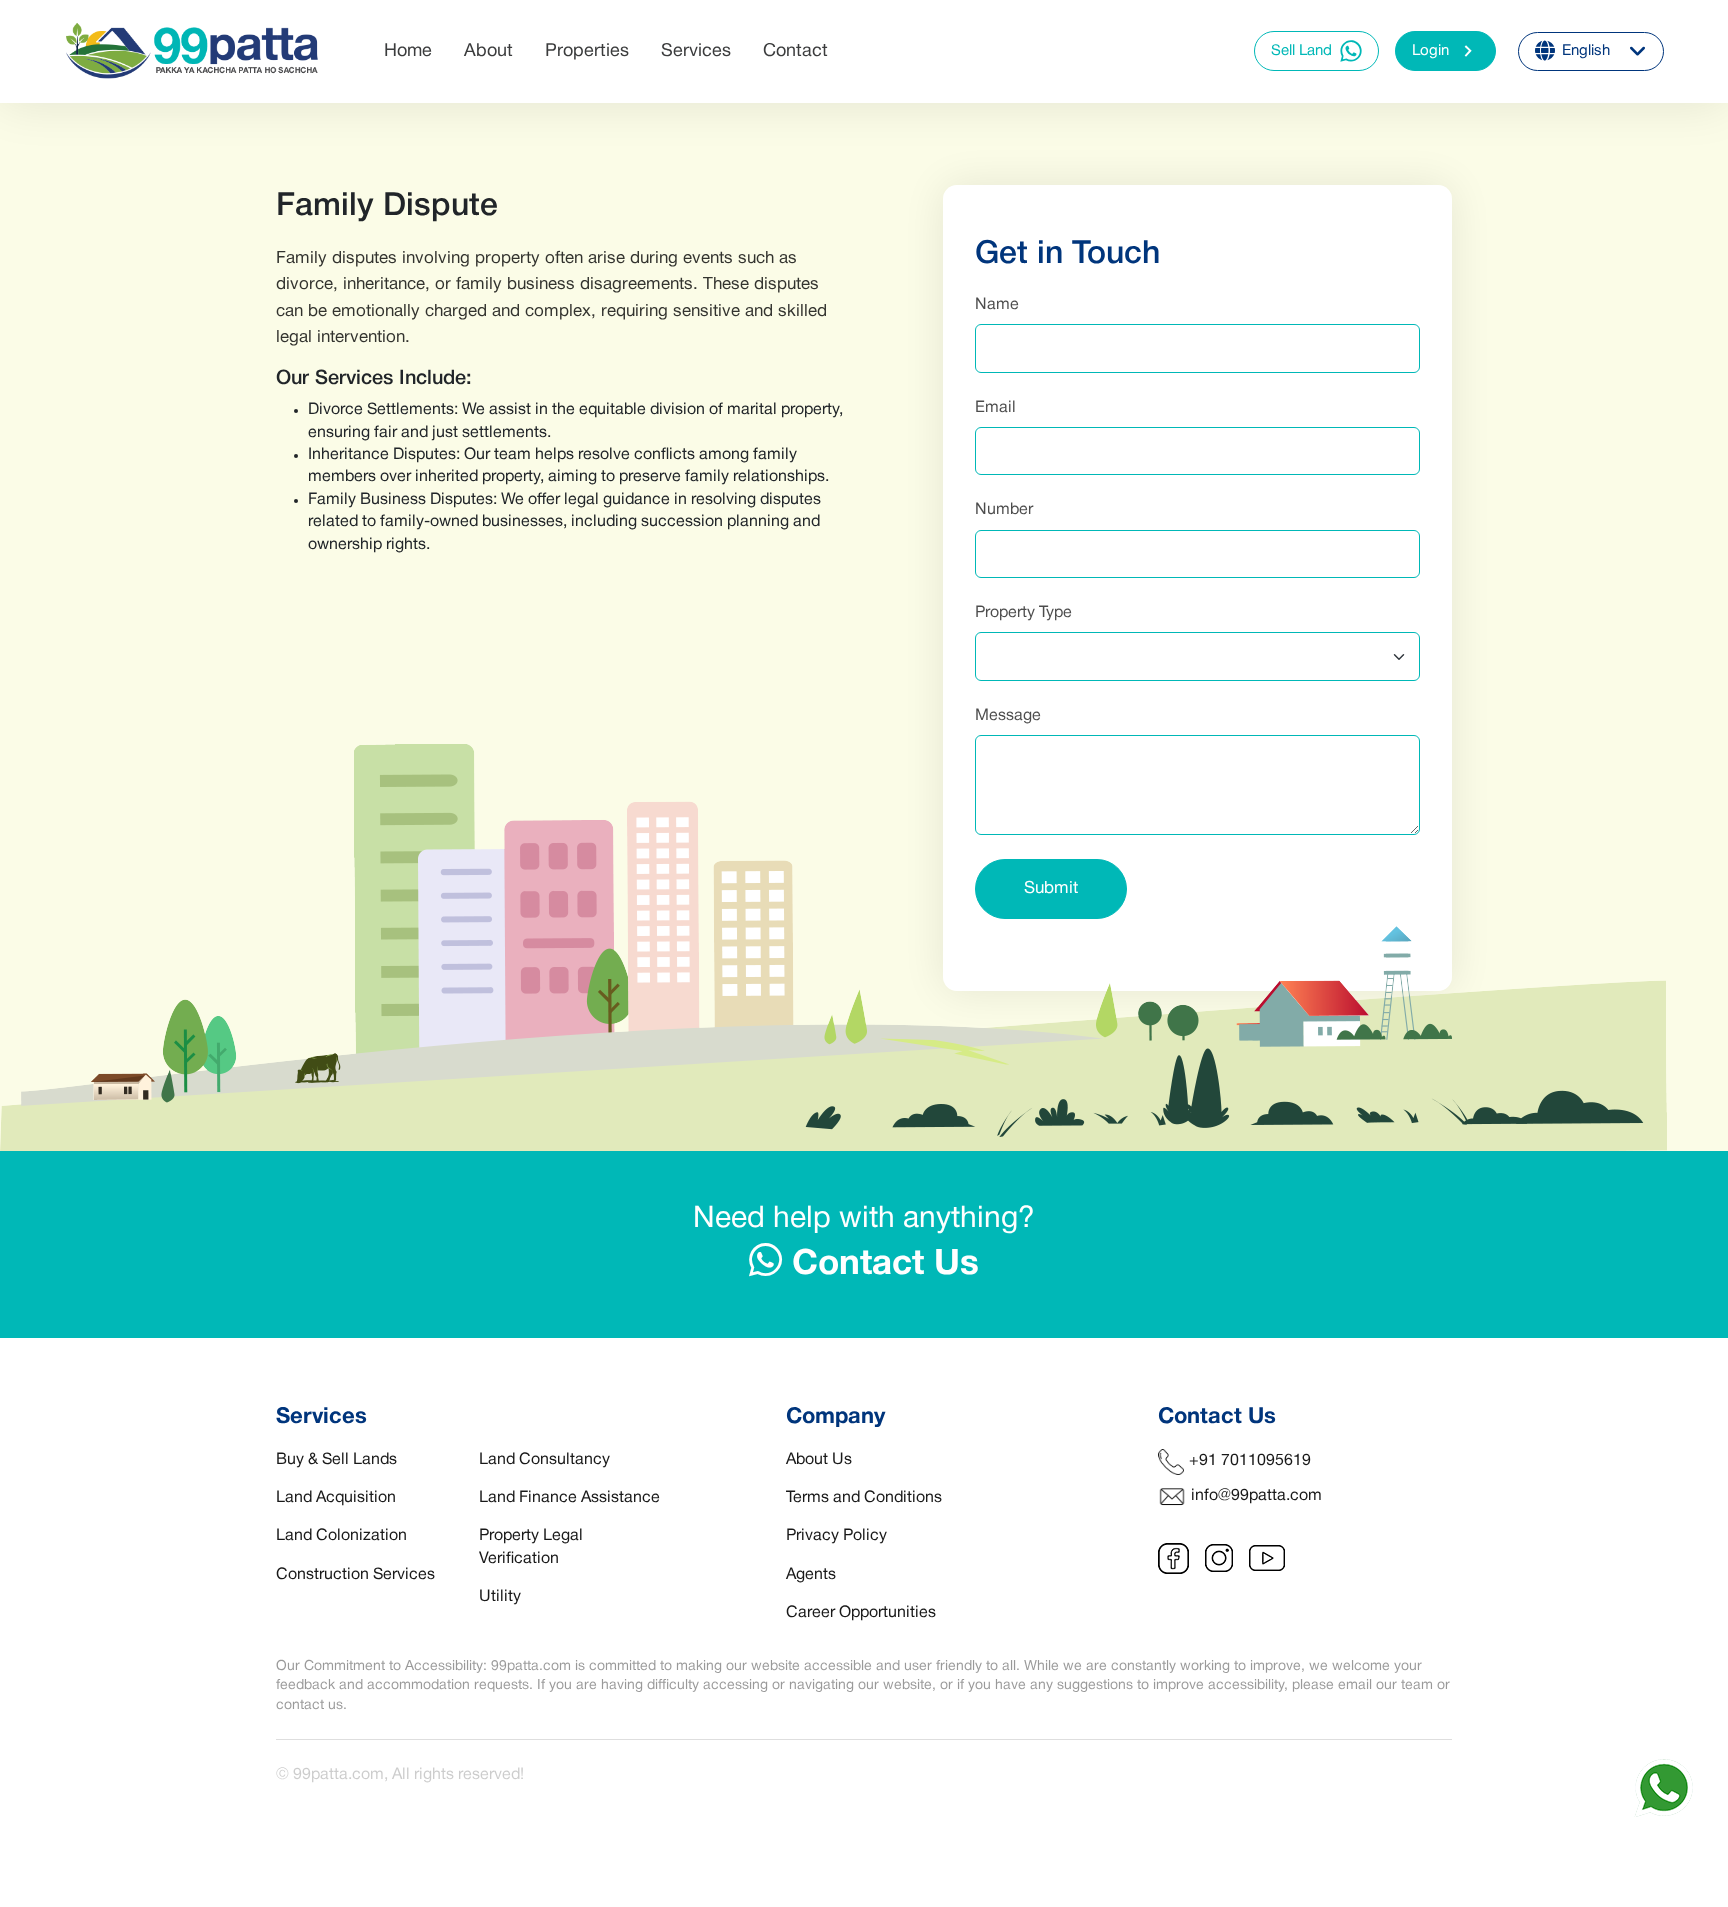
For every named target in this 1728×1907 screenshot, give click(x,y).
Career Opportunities (861, 1613)
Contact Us (880, 1265)
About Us (819, 1460)
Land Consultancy (544, 1460)
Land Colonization (341, 1536)
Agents (811, 1575)
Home (408, 51)
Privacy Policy (836, 1536)
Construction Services (355, 1575)
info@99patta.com (1256, 1496)
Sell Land (1301, 51)
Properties (587, 51)
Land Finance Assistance (569, 1498)
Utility (500, 1597)
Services (696, 51)
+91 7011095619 (1250, 1461)
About (488, 51)
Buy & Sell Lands (336, 1460)
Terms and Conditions (864, 1498)
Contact (795, 51)
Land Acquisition (336, 1498)
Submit (1051, 888)
